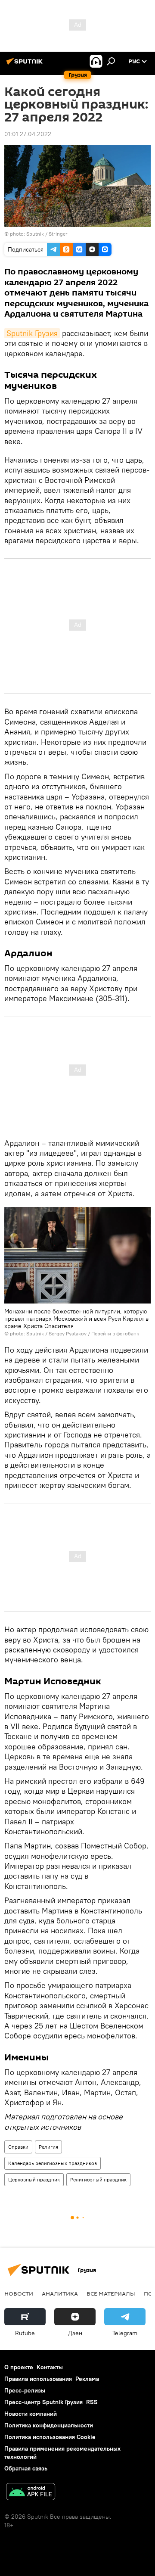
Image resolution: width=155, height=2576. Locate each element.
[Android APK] (31, 2493)
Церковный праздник (34, 2179)
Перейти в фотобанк (115, 1333)
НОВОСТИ (19, 2293)
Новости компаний (31, 2414)
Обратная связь (26, 2468)
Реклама (87, 2379)
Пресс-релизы (25, 2390)
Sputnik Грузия (32, 333)
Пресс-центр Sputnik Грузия (43, 2402)
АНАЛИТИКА (60, 2293)
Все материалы (111, 2293)
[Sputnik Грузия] (26, 65)
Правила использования (38, 2379)
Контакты (50, 2367)
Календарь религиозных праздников (53, 2163)
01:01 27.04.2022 (28, 134)
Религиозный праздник (98, 2179)
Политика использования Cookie (50, 2437)
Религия (48, 2147)
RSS (92, 2402)
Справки (18, 2147)
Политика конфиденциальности (49, 2425)
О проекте (19, 2367)
